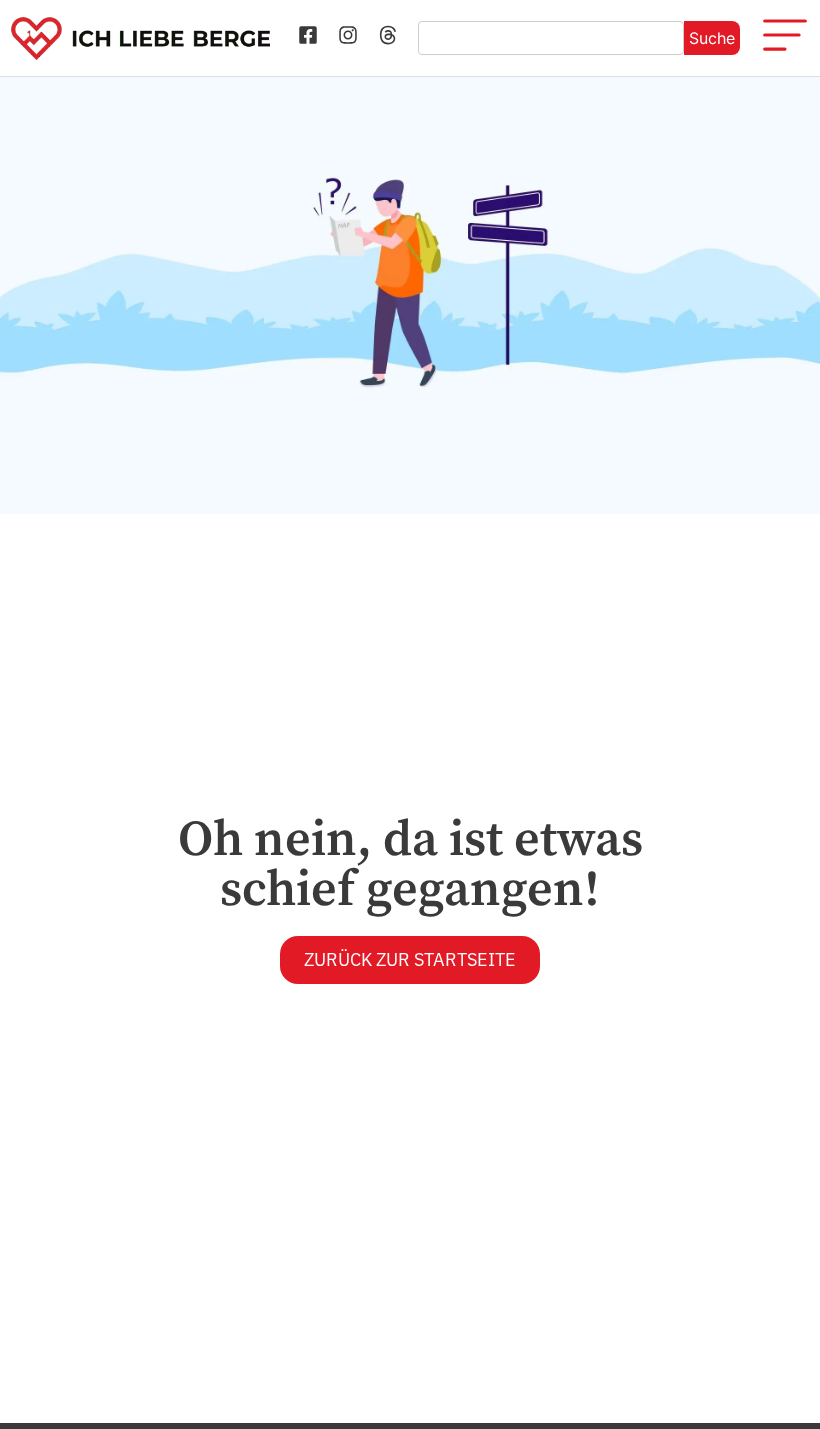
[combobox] (551, 38)
